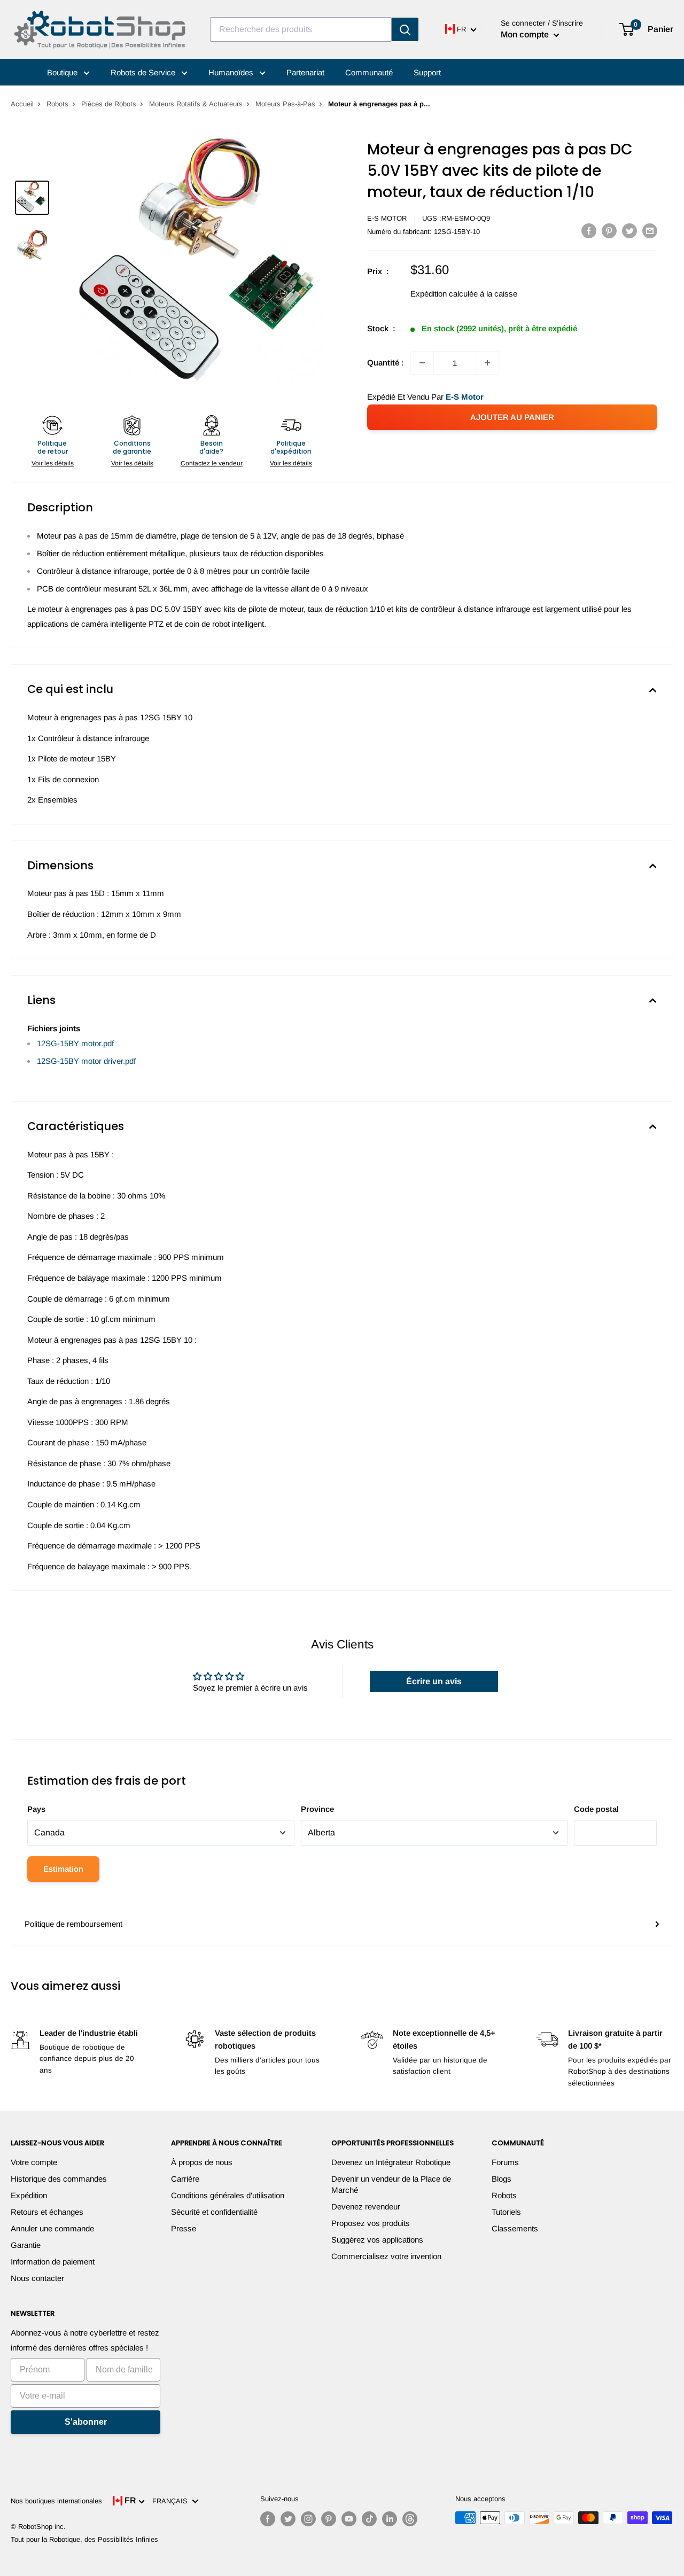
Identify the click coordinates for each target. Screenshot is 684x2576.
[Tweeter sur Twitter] (629, 231)
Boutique (63, 72)
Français (172, 2501)
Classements (515, 2228)
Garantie (26, 2245)
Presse (184, 2228)
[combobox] (301, 29)
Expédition (29, 2195)
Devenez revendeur (366, 2207)
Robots (57, 104)
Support (427, 72)
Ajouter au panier (512, 417)
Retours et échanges (47, 2212)
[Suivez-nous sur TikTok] (369, 2519)
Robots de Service (144, 72)
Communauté (369, 72)
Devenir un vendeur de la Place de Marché (391, 2184)
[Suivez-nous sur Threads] (410, 2519)
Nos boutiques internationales (56, 2501)
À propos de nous (202, 2162)
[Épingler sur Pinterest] (609, 231)
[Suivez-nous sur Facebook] (268, 2519)
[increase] (487, 363)
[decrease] (422, 363)
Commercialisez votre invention (386, 2256)
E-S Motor (387, 218)
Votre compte (34, 2162)
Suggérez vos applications (377, 2240)
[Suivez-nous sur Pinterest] (329, 2519)
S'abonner (86, 2422)
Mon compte (526, 34)
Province (317, 1809)
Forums (505, 2162)
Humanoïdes (232, 72)
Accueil (22, 104)
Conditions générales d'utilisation (228, 2195)
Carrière (185, 2179)
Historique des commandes (59, 2179)
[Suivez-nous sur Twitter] (288, 2519)
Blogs (502, 2179)
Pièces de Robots (109, 104)
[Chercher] (405, 29)
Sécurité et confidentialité (214, 2212)
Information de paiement (53, 2262)
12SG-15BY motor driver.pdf (86, 1061)
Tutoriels (506, 2212)
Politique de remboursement (73, 1924)
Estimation (63, 1869)
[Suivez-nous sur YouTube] (349, 2519)
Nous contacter (37, 2278)
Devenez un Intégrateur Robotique (391, 2162)
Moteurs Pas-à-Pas (285, 104)
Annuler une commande (52, 2228)
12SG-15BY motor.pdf (75, 1043)
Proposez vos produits (371, 2223)
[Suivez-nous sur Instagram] (308, 2519)
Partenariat (305, 72)
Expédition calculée (444, 294)
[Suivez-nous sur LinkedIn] (390, 2519)
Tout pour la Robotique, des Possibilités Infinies (84, 2539)
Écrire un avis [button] (434, 1681)
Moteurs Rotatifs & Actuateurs (196, 104)
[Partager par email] (650, 231)
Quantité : (386, 363)
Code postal (596, 1809)
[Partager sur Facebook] (589, 231)
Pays (36, 1809)
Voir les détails (53, 463)
